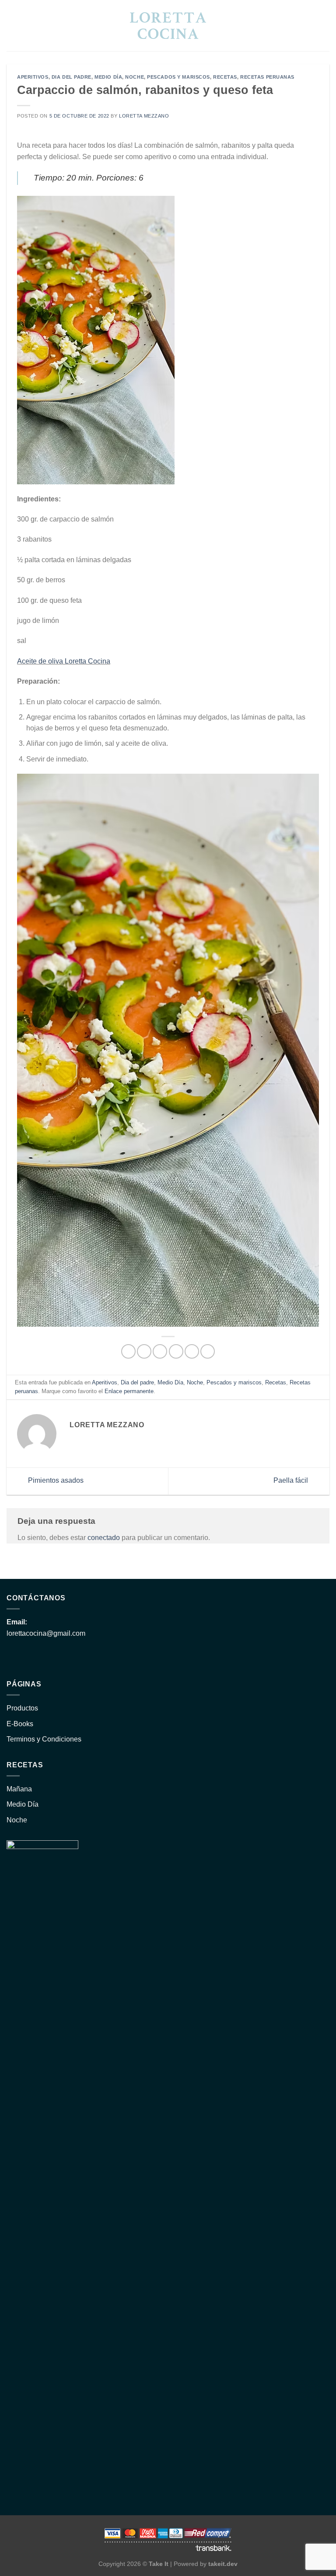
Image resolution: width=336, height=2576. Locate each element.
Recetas (225, 77)
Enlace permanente (129, 1391)
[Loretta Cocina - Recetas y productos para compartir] (168, 26)
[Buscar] (10, 25)
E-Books (20, 1724)
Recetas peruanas (267, 77)
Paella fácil (292, 1481)
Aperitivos (33, 77)
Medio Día (108, 77)
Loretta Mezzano (144, 116)
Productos (22, 1708)
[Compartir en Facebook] (144, 1351)
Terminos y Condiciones (44, 1739)
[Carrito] (308, 25)
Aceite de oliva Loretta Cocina (64, 661)
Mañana (19, 1789)
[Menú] (324, 26)
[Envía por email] (176, 1351)
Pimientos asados (55, 1481)
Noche (135, 77)
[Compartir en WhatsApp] (128, 1351)
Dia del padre (72, 77)
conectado (104, 1538)
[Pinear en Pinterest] (192, 1351)
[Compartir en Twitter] (160, 1351)
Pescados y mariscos (178, 77)
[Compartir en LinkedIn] (208, 1351)
